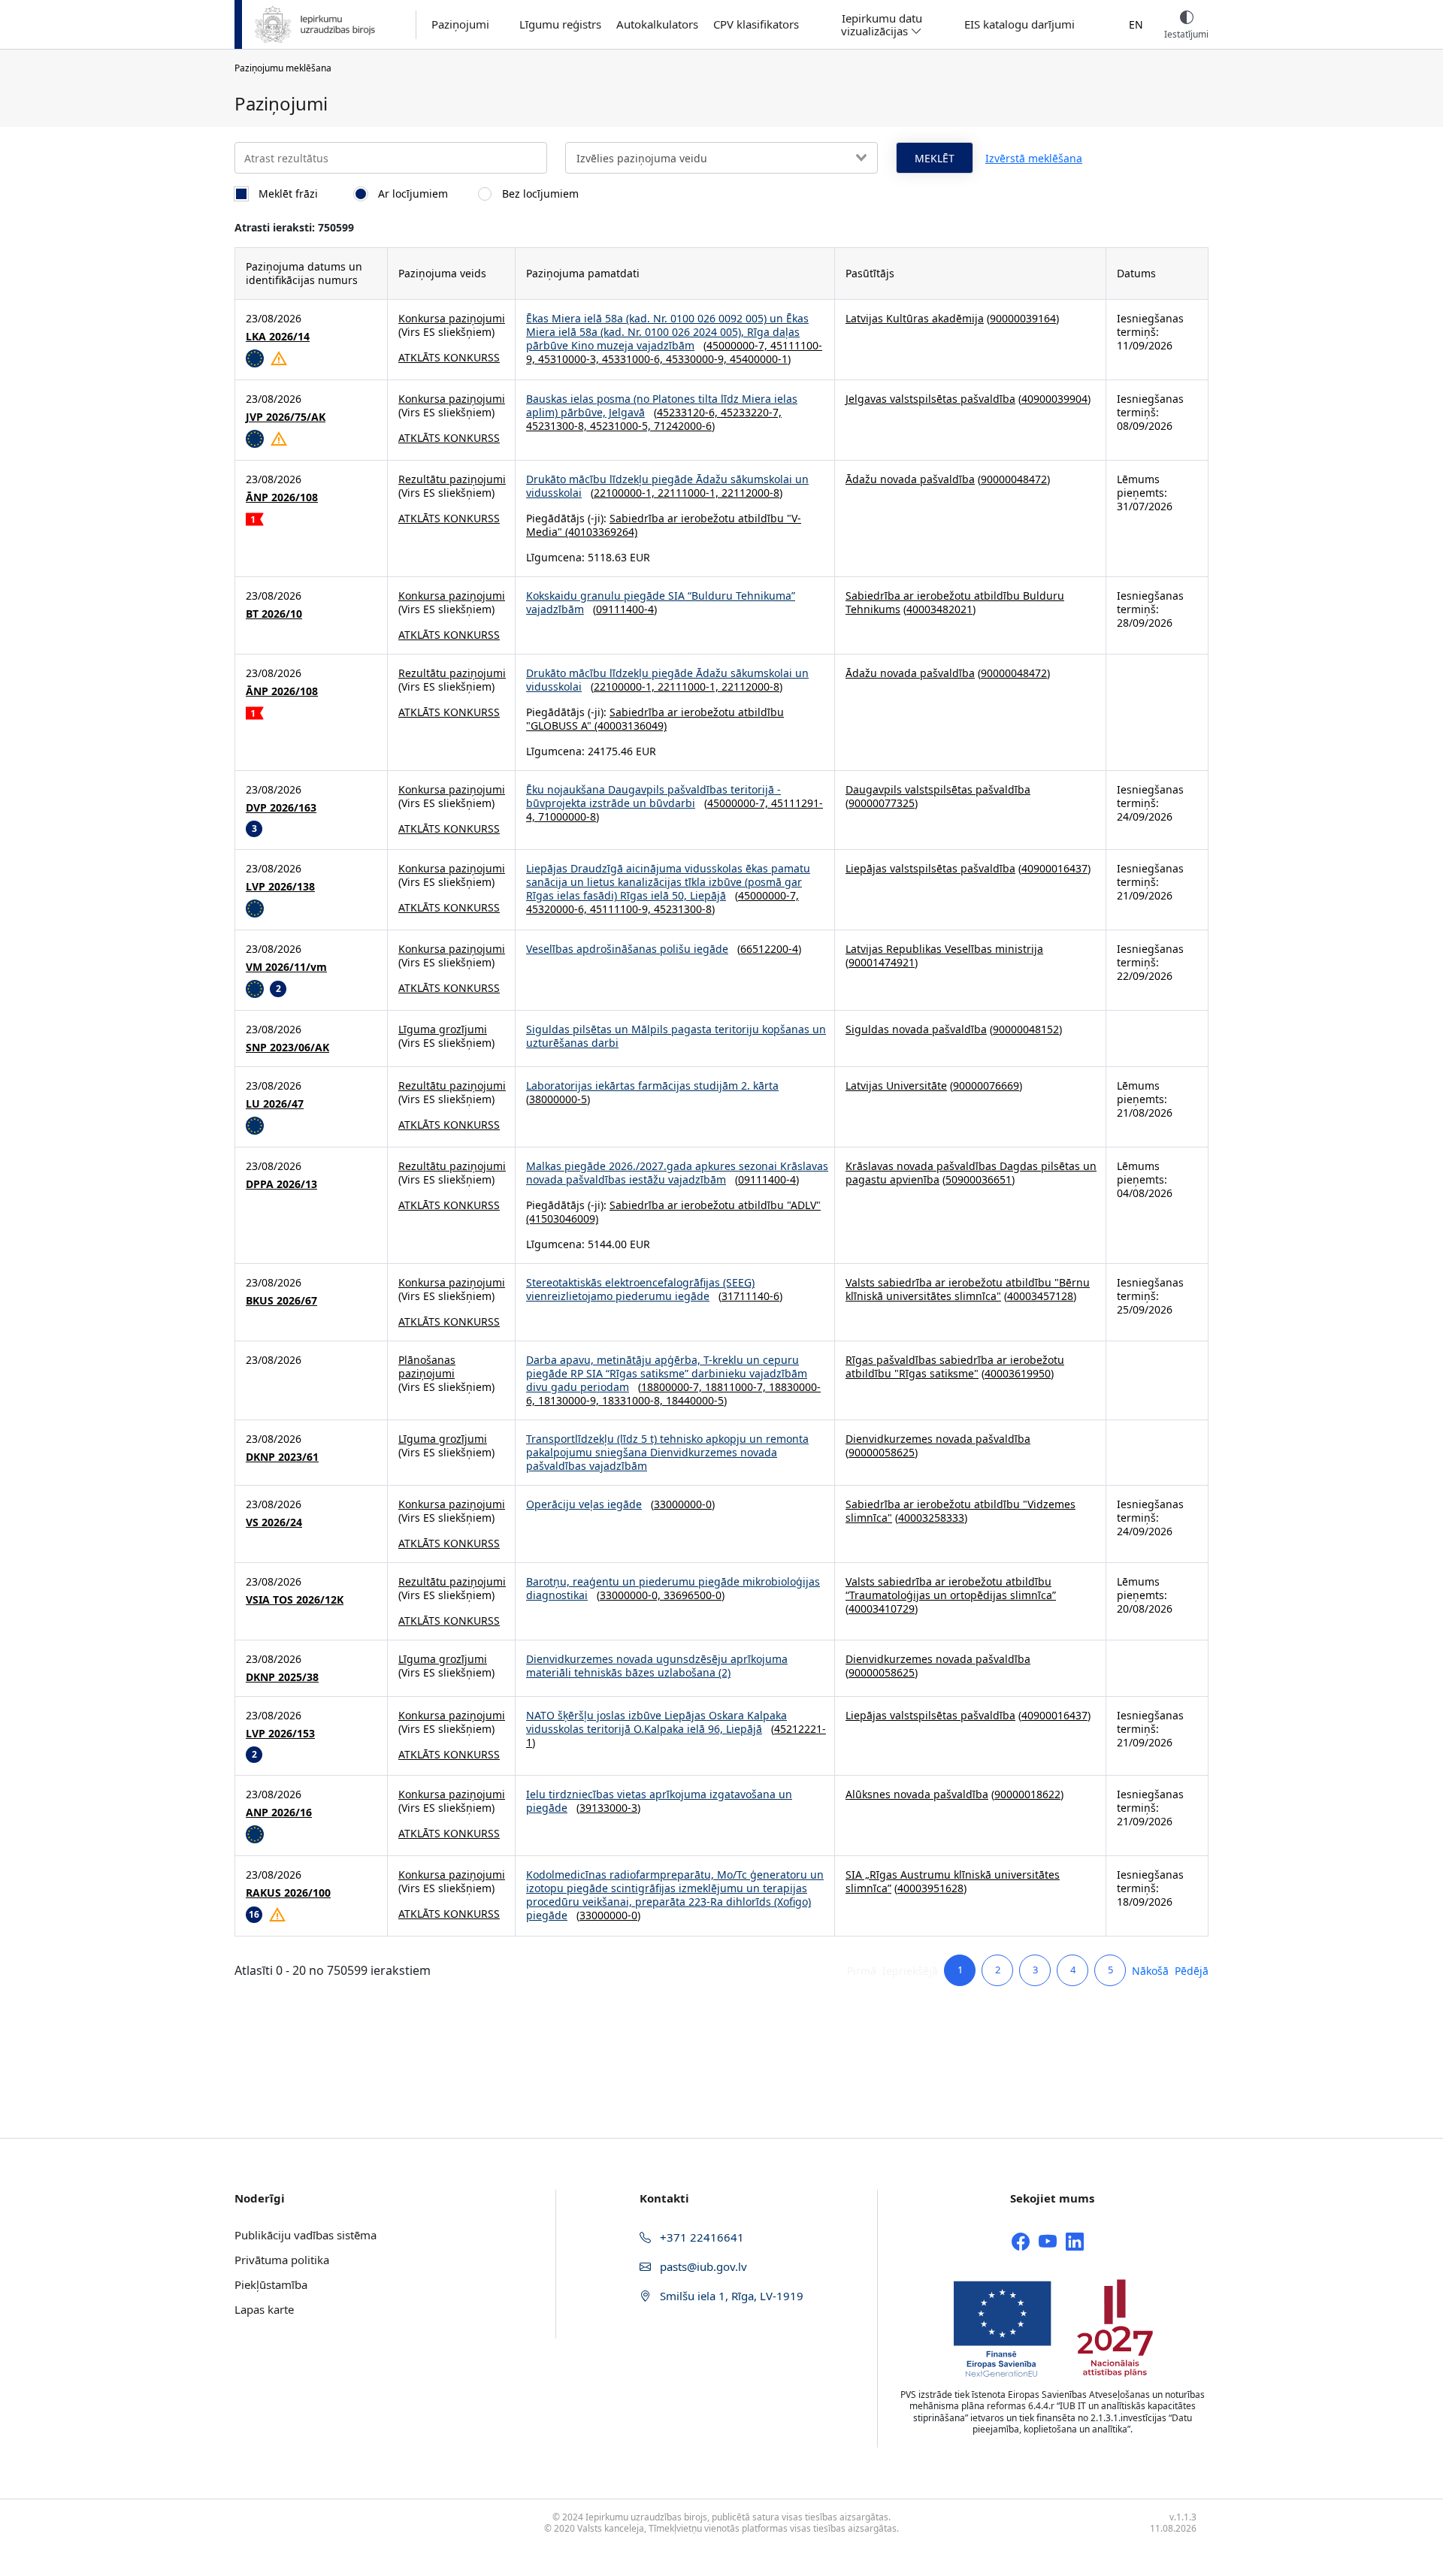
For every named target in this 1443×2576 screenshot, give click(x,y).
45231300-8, (558, 426)
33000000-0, (632, 1595)
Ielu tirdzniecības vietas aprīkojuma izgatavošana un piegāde (659, 1801)
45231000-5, (622, 426)
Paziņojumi (460, 24)
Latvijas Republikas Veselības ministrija (944, 949)
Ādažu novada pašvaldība (910, 479)
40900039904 (1054, 399)
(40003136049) (629, 726)
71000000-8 (567, 816)
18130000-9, (570, 1400)
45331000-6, (634, 359)
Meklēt (935, 158)
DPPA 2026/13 (281, 1184)
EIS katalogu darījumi (1019, 24)
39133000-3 (608, 1808)
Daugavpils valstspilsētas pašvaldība (938, 789)
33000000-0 (683, 1504)
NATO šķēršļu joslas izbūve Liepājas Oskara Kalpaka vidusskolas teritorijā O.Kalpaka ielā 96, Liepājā (656, 1722)
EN (1136, 24)
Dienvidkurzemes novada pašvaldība (938, 1439)
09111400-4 (625, 609)
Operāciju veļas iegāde (584, 1504)
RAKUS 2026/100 (288, 1893)
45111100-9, (622, 909)
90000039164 (1023, 318)
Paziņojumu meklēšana (283, 68)
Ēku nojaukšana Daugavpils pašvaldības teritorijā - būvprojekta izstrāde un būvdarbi (653, 796)
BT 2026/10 (274, 614)
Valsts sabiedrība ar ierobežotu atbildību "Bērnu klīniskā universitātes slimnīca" (968, 1289)
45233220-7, (751, 412)
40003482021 (939, 609)
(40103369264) (600, 532)
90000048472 (1014, 479)
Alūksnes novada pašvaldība (917, 1794)
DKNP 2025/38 (282, 1677)
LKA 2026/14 (278, 337)
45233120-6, (689, 412)
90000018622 (1027, 1794)
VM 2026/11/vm (286, 967)
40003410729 (882, 1608)
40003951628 (930, 1888)
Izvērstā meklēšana (1034, 158)
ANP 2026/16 (279, 1813)
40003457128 (1040, 1296)
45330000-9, (698, 359)
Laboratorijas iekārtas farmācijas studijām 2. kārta (652, 1085)
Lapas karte (264, 2309)
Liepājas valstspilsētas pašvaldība (930, 868)
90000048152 (1026, 1029)
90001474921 (882, 962)
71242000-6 (683, 426)
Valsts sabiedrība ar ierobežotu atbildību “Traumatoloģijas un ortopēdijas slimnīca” (951, 1588)
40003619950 (1018, 1373)
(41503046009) (562, 1218)
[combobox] (721, 158)
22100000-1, (626, 493)
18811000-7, (737, 1387)
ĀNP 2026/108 (282, 497)
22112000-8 (750, 493)
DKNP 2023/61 (282, 1457)
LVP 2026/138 (280, 887)
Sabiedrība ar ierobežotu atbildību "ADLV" (715, 1205)
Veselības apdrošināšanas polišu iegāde (627, 949)
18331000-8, (634, 1400)
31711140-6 (750, 1296)
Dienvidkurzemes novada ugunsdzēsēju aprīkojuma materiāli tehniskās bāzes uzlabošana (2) (657, 1666)
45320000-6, (558, 909)
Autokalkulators (657, 24)
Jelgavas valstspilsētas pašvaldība (930, 399)
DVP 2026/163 (281, 808)
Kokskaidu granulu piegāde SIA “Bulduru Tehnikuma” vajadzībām (661, 602)
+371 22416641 (700, 2237)
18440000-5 (695, 1400)
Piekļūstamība (271, 2284)
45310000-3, (570, 359)
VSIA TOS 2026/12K (295, 1600)
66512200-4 (769, 949)
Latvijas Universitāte (896, 1085)
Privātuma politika (282, 2260)
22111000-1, (690, 493)
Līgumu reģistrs (560, 24)
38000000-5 (558, 1099)
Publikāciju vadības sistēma (306, 2235)
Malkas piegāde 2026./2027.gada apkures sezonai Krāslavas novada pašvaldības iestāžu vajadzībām (677, 1173)
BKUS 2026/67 (281, 1301)
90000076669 (986, 1085)
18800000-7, (673, 1387)
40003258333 (931, 1518)
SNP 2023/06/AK (287, 1048)
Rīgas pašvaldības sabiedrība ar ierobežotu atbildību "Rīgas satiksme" (955, 1367)
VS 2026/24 (274, 1522)
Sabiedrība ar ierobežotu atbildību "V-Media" (664, 525)
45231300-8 (683, 909)
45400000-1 (759, 359)
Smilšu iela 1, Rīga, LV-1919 (730, 2296)
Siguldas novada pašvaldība (916, 1029)
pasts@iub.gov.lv (702, 2266)
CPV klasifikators (756, 24)
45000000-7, (738, 345)
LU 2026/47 (275, 1104)
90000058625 (882, 1452)
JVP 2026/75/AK (286, 417)
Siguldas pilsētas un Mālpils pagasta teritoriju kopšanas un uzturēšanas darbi (676, 1036)
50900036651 (979, 1179)
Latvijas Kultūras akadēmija (915, 318)
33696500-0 (693, 1595)
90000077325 (882, 803)
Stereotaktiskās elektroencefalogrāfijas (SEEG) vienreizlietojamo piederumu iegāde (640, 1289)
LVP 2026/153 (280, 1734)
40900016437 (1054, 868)
